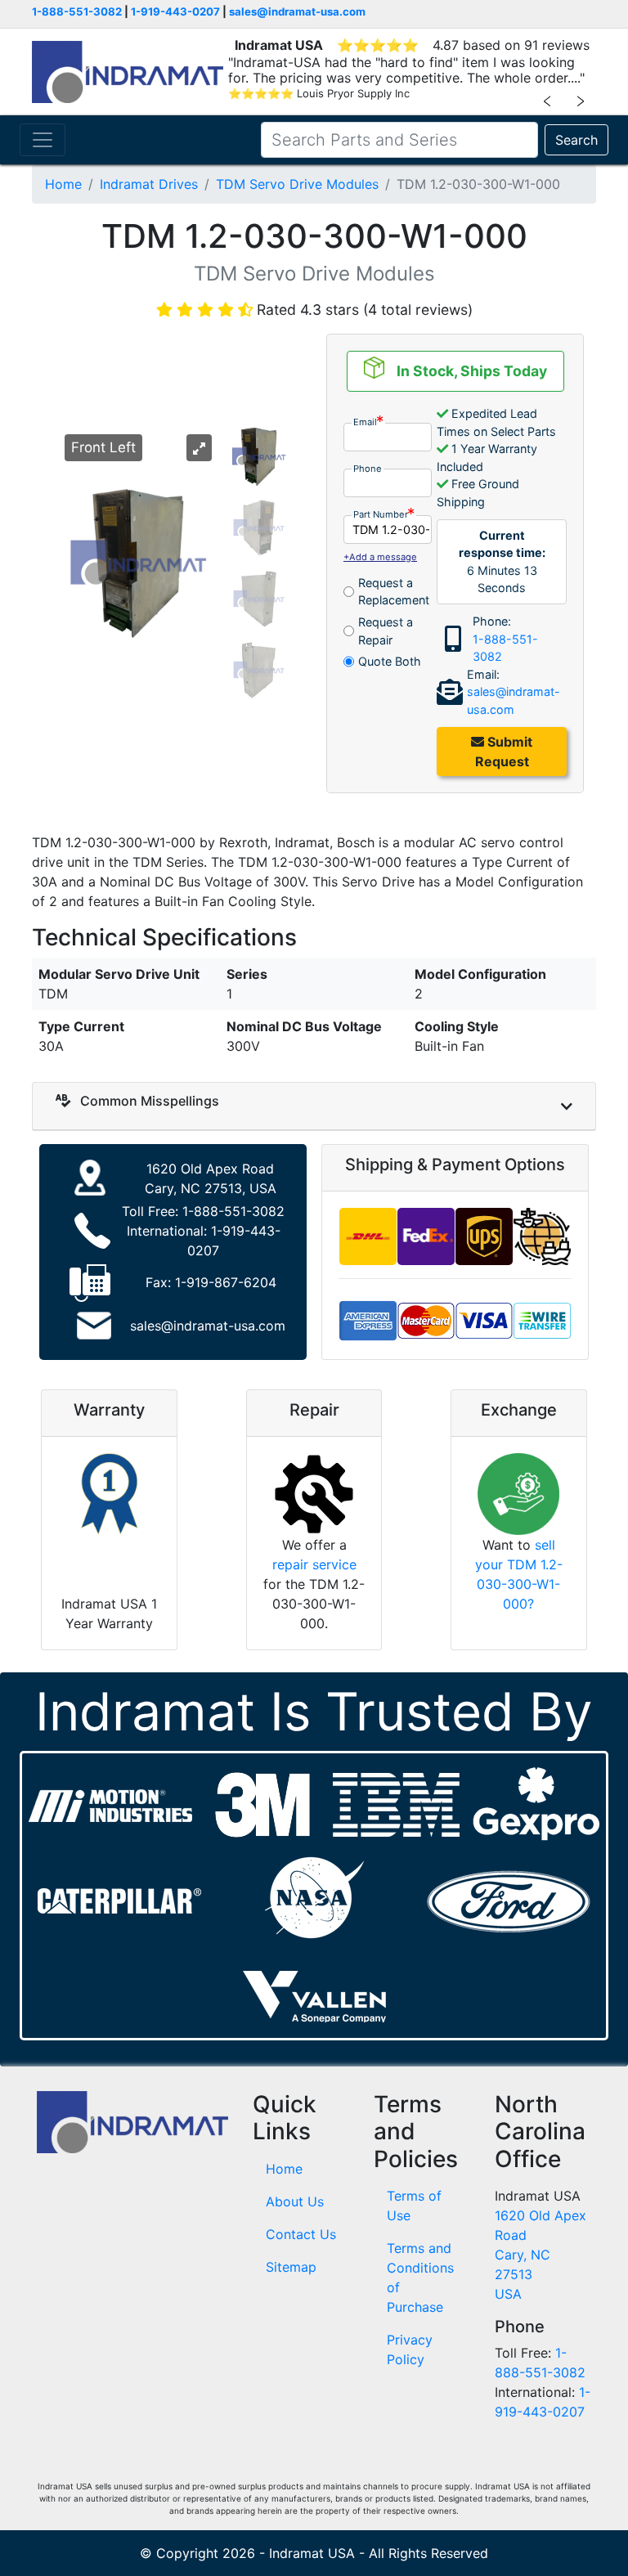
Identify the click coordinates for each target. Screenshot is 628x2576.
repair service (314, 1564)
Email (365, 422)
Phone (368, 469)
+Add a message (380, 557)
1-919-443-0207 (175, 11)
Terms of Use (414, 2206)
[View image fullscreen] (199, 448)
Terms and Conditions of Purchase (420, 2278)
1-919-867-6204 (226, 1282)
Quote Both (390, 661)
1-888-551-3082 (77, 11)
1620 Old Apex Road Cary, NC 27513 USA (541, 2255)
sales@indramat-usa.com (297, 11)
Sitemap (291, 2267)
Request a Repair (386, 631)
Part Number (381, 514)
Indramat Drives (149, 184)
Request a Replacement (394, 592)
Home (63, 184)
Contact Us (301, 2234)
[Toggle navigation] (43, 140)
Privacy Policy (410, 2349)
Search (576, 140)
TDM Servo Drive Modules (297, 184)
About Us (295, 2201)
